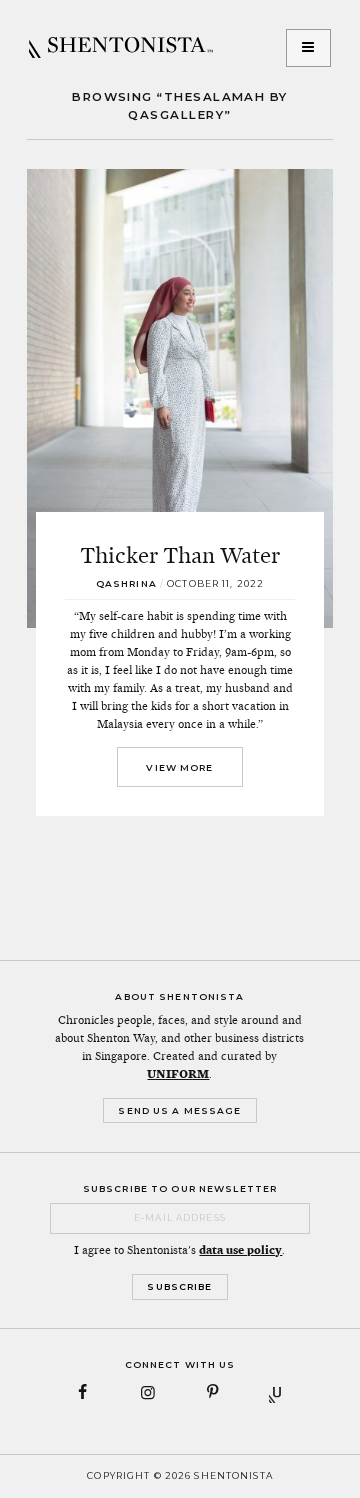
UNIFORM (178, 1074)
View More (179, 767)
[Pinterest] (212, 1392)
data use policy (240, 1250)
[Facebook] (83, 1392)
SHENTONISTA (121, 48)
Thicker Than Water (180, 555)
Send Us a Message (179, 1110)
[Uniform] (277, 1392)
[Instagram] (147, 1392)
